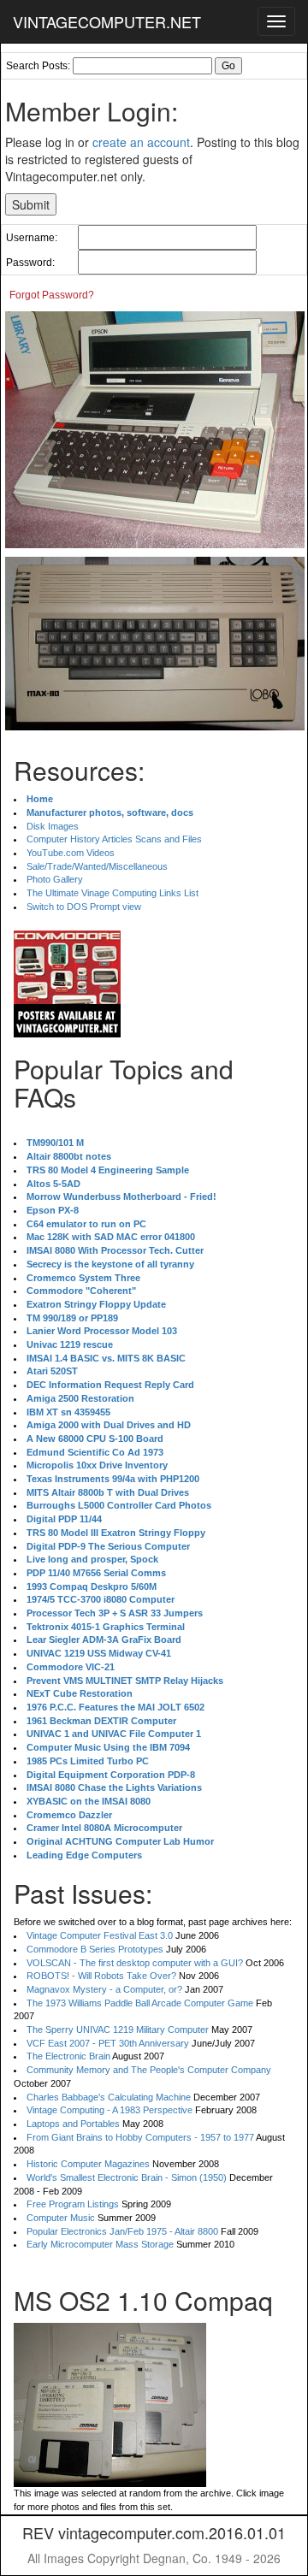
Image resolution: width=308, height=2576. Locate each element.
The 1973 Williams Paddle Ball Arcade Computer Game (140, 2003)
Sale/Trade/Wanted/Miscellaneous (97, 866)
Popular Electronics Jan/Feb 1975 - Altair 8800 (122, 2231)
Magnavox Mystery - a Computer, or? (104, 1989)
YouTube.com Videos (71, 853)
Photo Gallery (55, 879)
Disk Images (53, 826)
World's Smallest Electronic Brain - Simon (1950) (127, 2177)
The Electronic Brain (68, 2056)
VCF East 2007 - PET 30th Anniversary (108, 2043)
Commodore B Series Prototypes (95, 1949)
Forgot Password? (52, 295)
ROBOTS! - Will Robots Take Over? (101, 1976)
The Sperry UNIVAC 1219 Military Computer (118, 2029)
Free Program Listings (73, 2204)
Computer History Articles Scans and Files (114, 839)
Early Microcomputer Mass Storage (100, 2244)
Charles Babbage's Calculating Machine (109, 2097)
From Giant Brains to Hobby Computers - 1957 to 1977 (140, 2137)
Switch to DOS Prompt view (84, 907)
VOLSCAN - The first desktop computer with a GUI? (135, 1963)
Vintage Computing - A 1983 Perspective (110, 2110)
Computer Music (61, 2218)
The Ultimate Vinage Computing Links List (113, 893)
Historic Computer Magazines (88, 2164)
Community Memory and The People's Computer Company (149, 2070)
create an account (141, 142)
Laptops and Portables (73, 2124)
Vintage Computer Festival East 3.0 (100, 1935)
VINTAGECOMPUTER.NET (107, 21)
